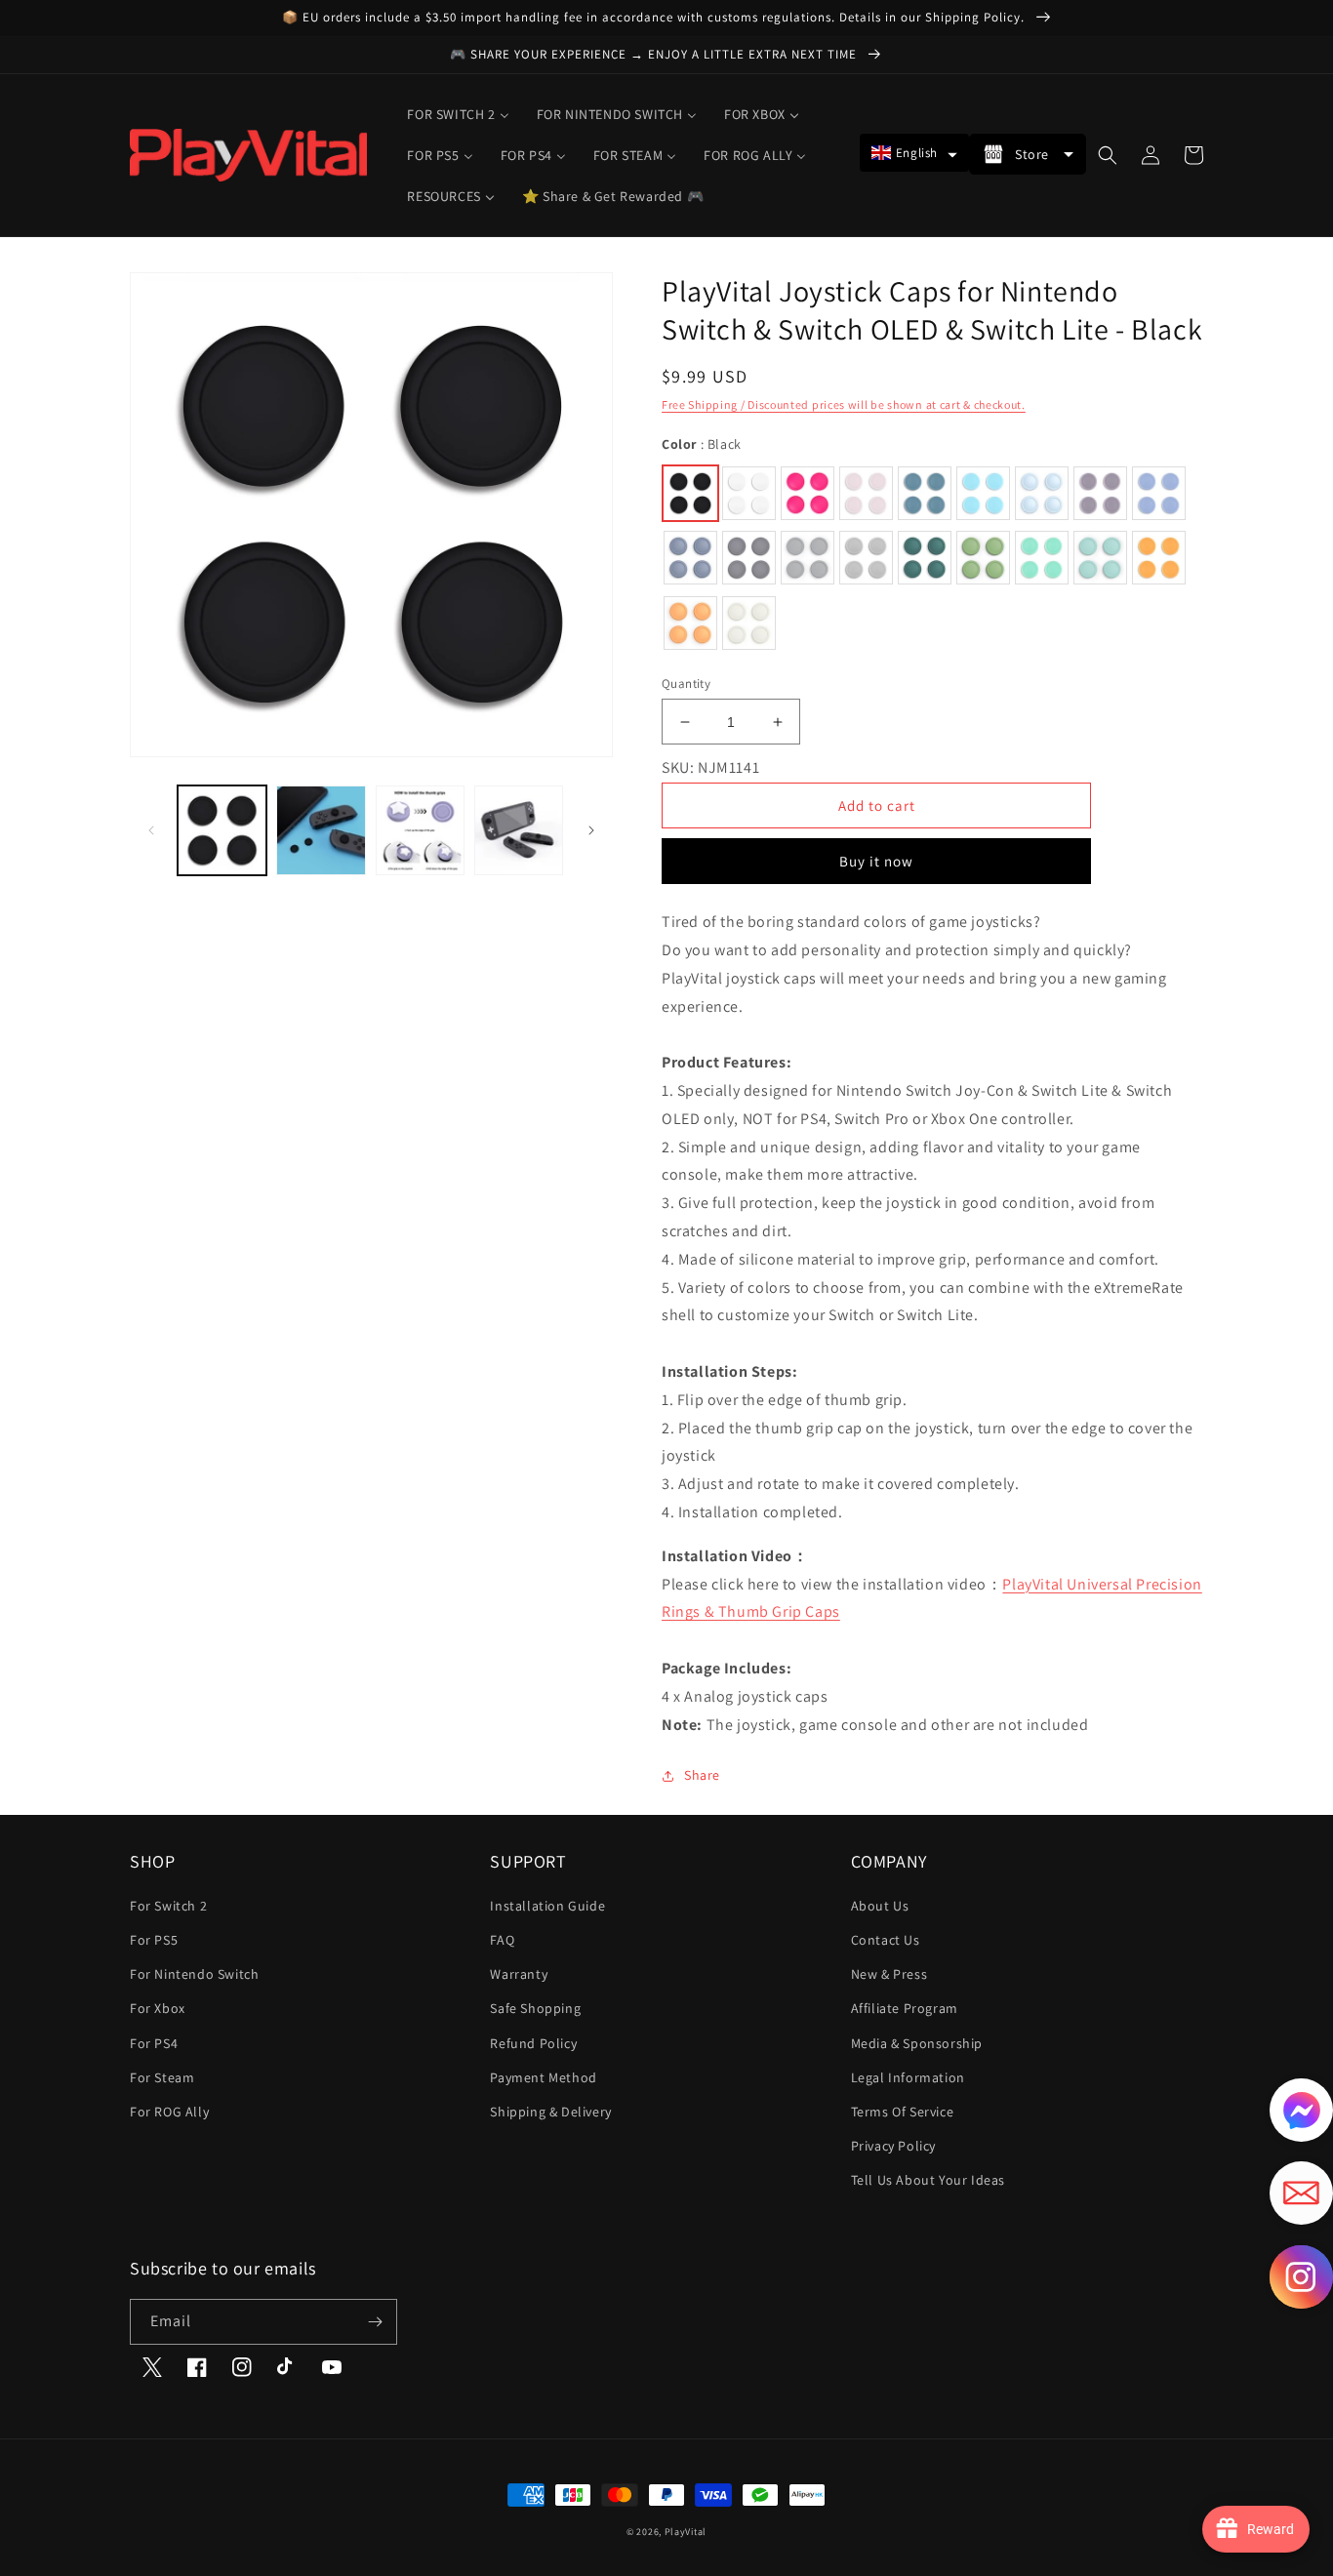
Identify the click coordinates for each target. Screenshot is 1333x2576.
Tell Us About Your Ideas (928, 2180)
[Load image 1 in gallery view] (222, 830)
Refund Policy (533, 2043)
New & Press (889, 1974)
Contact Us (886, 1940)
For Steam (162, 2077)
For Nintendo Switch (194, 1974)
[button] (914, 153)
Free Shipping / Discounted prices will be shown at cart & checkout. (844, 404)
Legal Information (908, 2077)
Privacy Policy (893, 2146)
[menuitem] (458, 114)
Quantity (686, 684)
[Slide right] (591, 830)
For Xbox (158, 2008)
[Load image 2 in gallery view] (321, 830)
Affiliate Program (905, 2008)
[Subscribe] (375, 2322)
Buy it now (876, 861)
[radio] (690, 493)
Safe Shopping (535, 2008)
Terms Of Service (903, 2112)
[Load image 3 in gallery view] (420, 830)
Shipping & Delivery (550, 2112)
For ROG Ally (169, 2112)
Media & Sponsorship (917, 2043)
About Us (880, 1906)
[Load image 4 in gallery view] (519, 830)
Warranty (519, 1974)
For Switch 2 (168, 1906)
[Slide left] (151, 830)
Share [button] (702, 1775)
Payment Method (543, 2077)
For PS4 (154, 2043)
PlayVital (686, 2532)
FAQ (502, 1940)
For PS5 (154, 1940)
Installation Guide (547, 1906)
